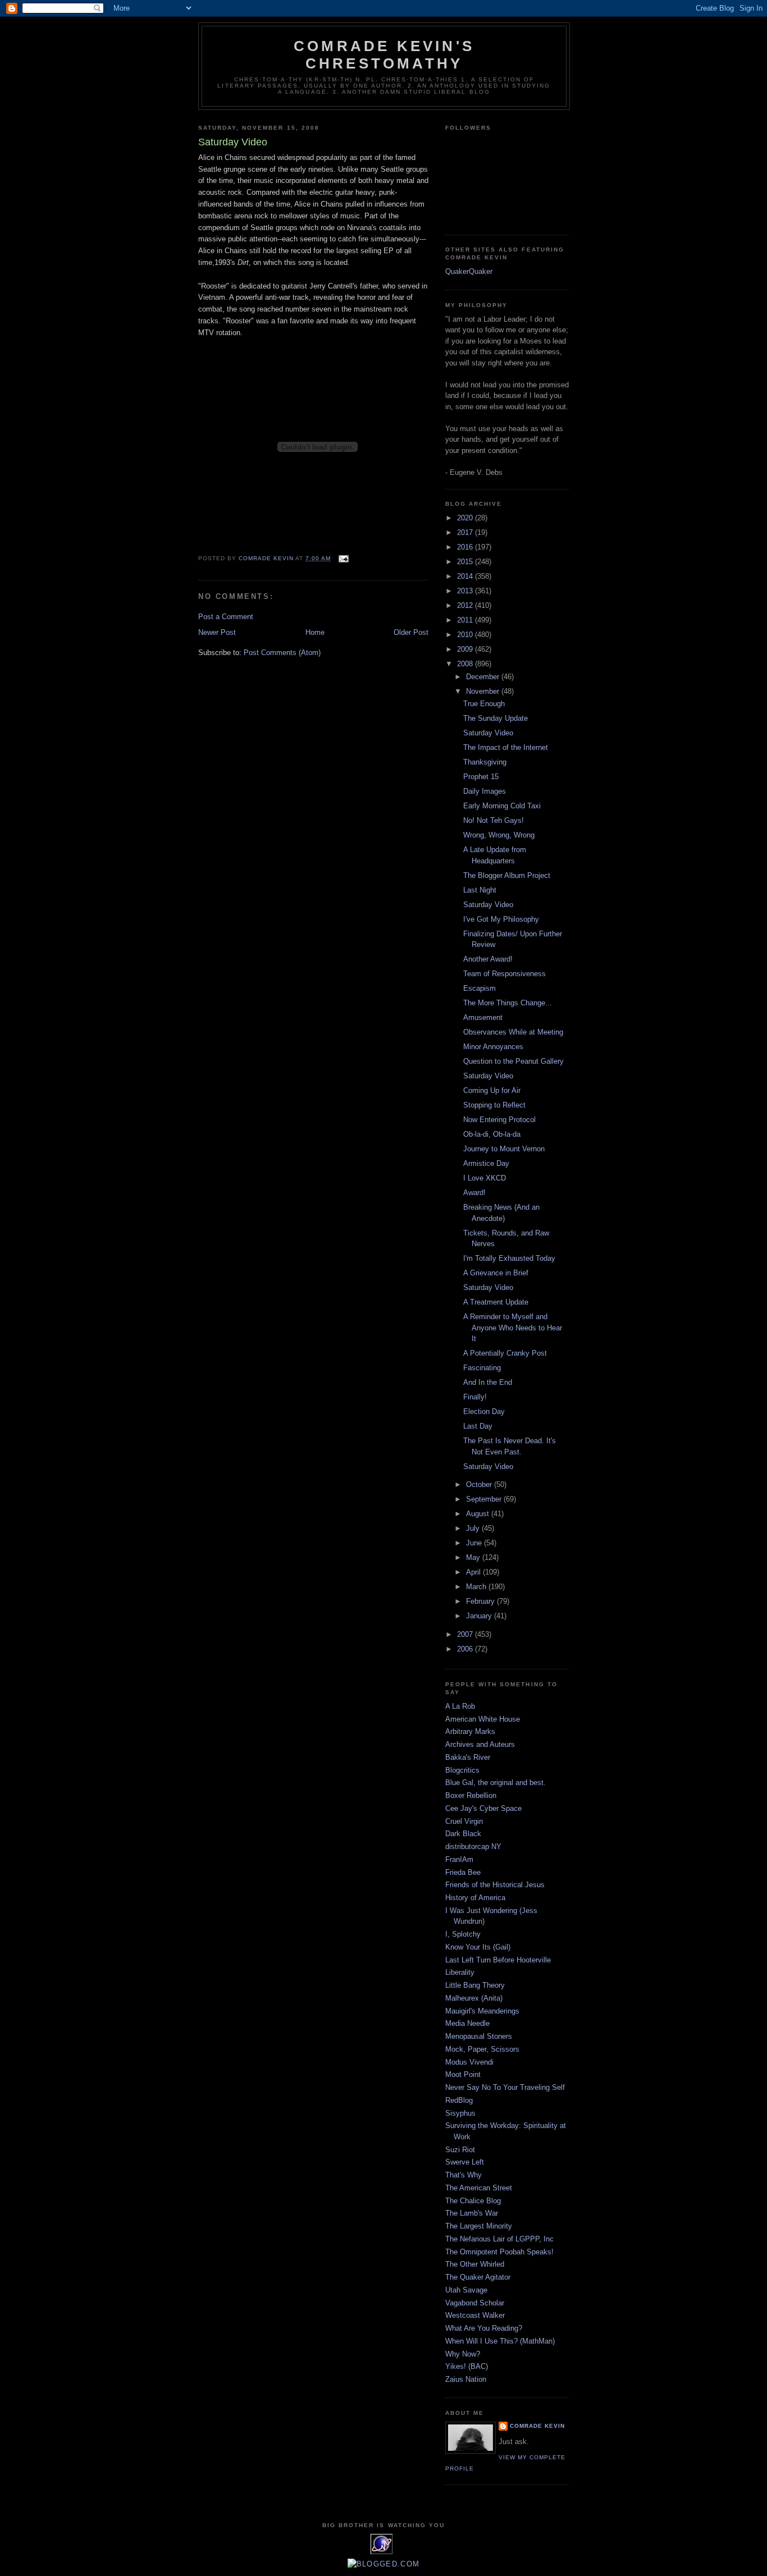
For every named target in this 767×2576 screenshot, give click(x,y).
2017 (466, 532)
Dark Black (463, 1834)
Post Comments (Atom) (282, 653)
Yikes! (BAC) (467, 2366)
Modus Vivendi (469, 2062)
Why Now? (463, 2354)
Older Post (411, 632)
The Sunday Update (496, 718)
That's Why (464, 2175)
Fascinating (482, 1368)
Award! (474, 1193)
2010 (466, 635)
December (484, 677)
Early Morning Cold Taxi (502, 806)
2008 (466, 664)
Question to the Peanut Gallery (513, 1061)
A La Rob (460, 1706)
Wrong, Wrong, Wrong (499, 835)
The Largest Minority (479, 2226)
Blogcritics (462, 1770)
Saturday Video (488, 733)
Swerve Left (465, 2162)
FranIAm (459, 1859)
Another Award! (488, 959)
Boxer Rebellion (471, 1795)
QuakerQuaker (469, 271)
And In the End (488, 1382)
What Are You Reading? (484, 2328)
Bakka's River (468, 1757)
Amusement (483, 1017)
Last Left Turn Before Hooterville (498, 1960)
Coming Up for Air (492, 1090)
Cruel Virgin (464, 1821)
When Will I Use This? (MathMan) (500, 2341)
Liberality (460, 1972)
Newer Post (217, 632)
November (484, 691)
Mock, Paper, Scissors (482, 2049)
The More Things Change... (508, 1003)
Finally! (475, 1397)
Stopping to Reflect (494, 1105)
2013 (466, 591)
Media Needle (467, 2023)
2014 (466, 576)
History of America (475, 1898)
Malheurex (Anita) (474, 1998)
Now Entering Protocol (499, 1120)
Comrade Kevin (537, 2426)
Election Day (484, 1411)
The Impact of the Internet (506, 747)
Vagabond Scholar (475, 2303)
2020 (466, 518)
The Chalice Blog (473, 2201)
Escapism (480, 988)
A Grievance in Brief (496, 1273)
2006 (466, 1649)
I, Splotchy (463, 1934)
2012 (466, 605)
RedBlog (459, 2100)
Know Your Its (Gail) (478, 1947)
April (474, 1572)
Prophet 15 (481, 777)
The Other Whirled (475, 2264)
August (479, 1514)
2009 (466, 649)
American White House (483, 1719)
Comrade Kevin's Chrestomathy (384, 55)
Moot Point (463, 2074)
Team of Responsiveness (505, 974)
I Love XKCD (485, 1178)
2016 (466, 547)
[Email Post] (343, 558)
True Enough (484, 704)
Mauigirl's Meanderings (482, 2011)
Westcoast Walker (475, 2315)
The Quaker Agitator (478, 2277)
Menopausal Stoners (479, 2036)
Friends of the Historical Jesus (495, 1885)
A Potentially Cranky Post (505, 1353)
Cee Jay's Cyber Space (483, 1808)
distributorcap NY (473, 1847)
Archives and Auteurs (480, 1744)
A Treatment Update (496, 1302)
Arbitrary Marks (470, 1731)
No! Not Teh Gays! (494, 820)
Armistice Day (486, 1163)
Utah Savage (466, 2290)
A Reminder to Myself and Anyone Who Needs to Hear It (513, 1328)
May (474, 1557)
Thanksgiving (485, 762)
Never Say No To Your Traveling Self (505, 2087)
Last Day (478, 1426)
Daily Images (485, 791)
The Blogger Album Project (507, 875)
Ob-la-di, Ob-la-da (492, 1134)
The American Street (479, 2188)
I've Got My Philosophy (501, 919)
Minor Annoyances (493, 1047)
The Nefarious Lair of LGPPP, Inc (499, 2239)
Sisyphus (460, 2113)
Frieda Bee (463, 1872)
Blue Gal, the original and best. (496, 1783)
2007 (466, 1634)
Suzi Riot (460, 2150)
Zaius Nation (466, 2379)
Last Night (480, 890)
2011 (466, 620)
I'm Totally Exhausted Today (509, 1258)
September (485, 1499)
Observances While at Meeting (513, 1032)
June (475, 1543)
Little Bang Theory (475, 1985)
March (477, 1587)
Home (315, 632)
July (474, 1528)
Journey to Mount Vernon (504, 1149)
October (480, 1484)
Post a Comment (226, 617)
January (480, 1616)
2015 (466, 562)
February (481, 1601)
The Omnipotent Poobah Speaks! (499, 2252)
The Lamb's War (472, 2213)
